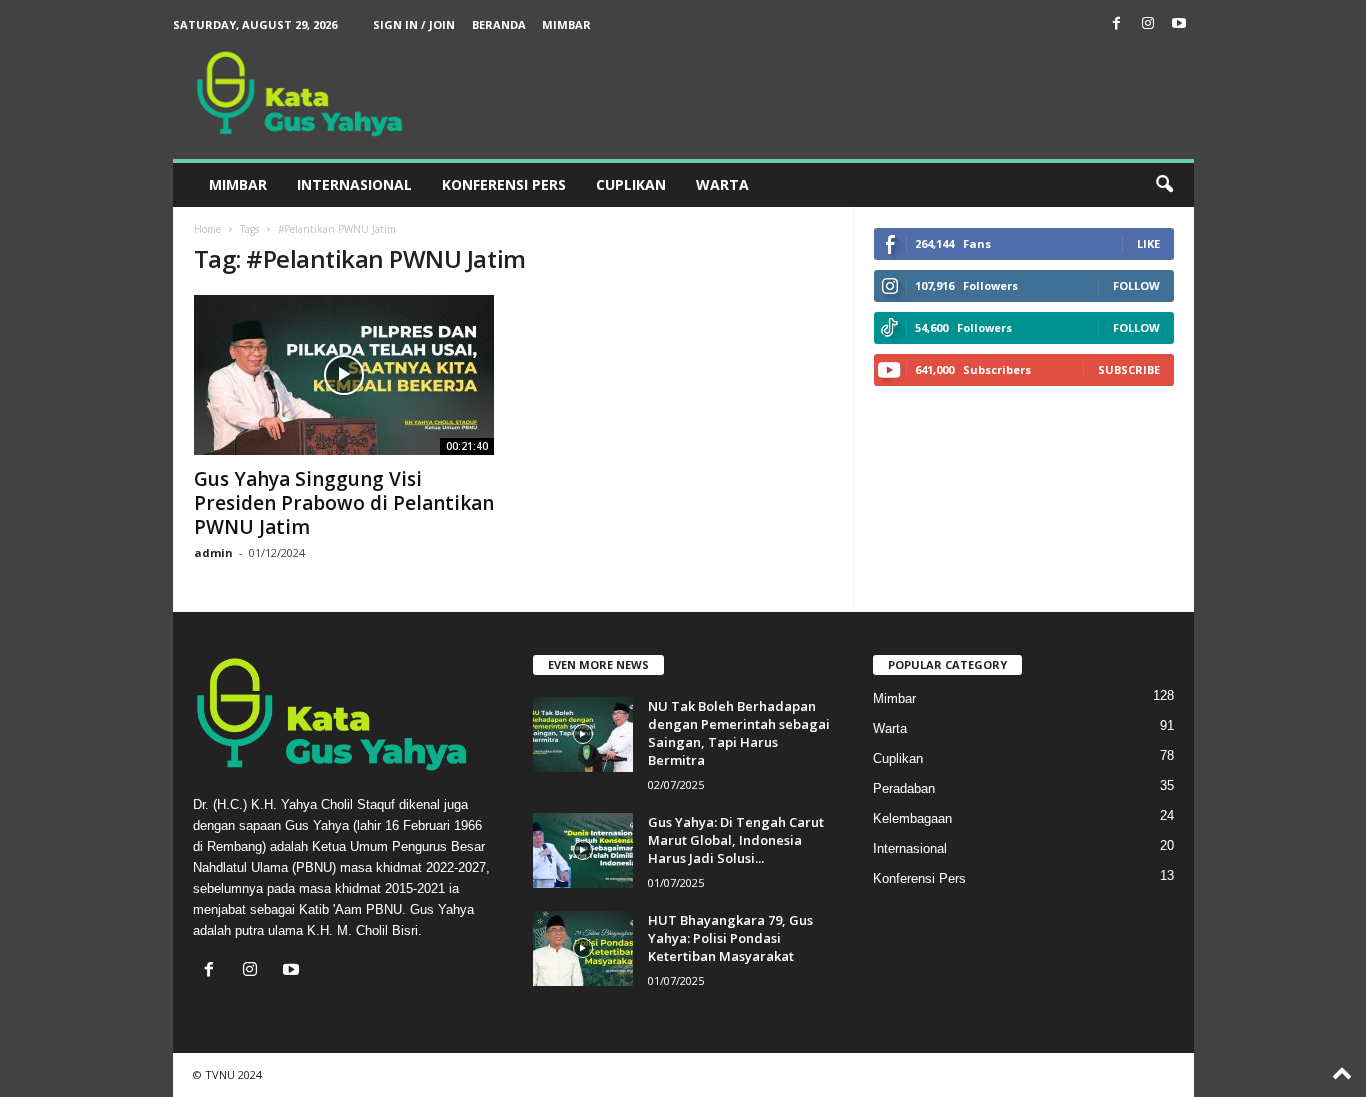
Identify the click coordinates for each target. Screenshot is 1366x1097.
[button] (1164, 185)
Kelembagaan (912, 818)
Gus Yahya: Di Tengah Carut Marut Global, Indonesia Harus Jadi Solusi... (736, 840)
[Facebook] (1117, 24)
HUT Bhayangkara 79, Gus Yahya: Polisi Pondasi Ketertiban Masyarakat (730, 938)
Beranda (499, 24)
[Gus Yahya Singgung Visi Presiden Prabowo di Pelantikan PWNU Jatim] (344, 375)
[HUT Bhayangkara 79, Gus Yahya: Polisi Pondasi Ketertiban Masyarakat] (583, 948)
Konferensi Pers (504, 184)
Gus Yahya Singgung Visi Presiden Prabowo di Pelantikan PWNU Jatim (344, 503)
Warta (722, 184)
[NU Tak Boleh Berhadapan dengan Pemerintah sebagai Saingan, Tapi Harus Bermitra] (583, 734)
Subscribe (1129, 369)
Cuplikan (631, 184)
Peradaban (904, 788)
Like (1148, 243)
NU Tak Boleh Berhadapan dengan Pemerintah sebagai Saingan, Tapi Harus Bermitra (739, 733)
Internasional (354, 184)
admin (213, 552)
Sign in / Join (414, 24)
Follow (1136, 285)
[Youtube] (1179, 24)
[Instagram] (1148, 24)
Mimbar (566, 24)
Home (207, 229)
